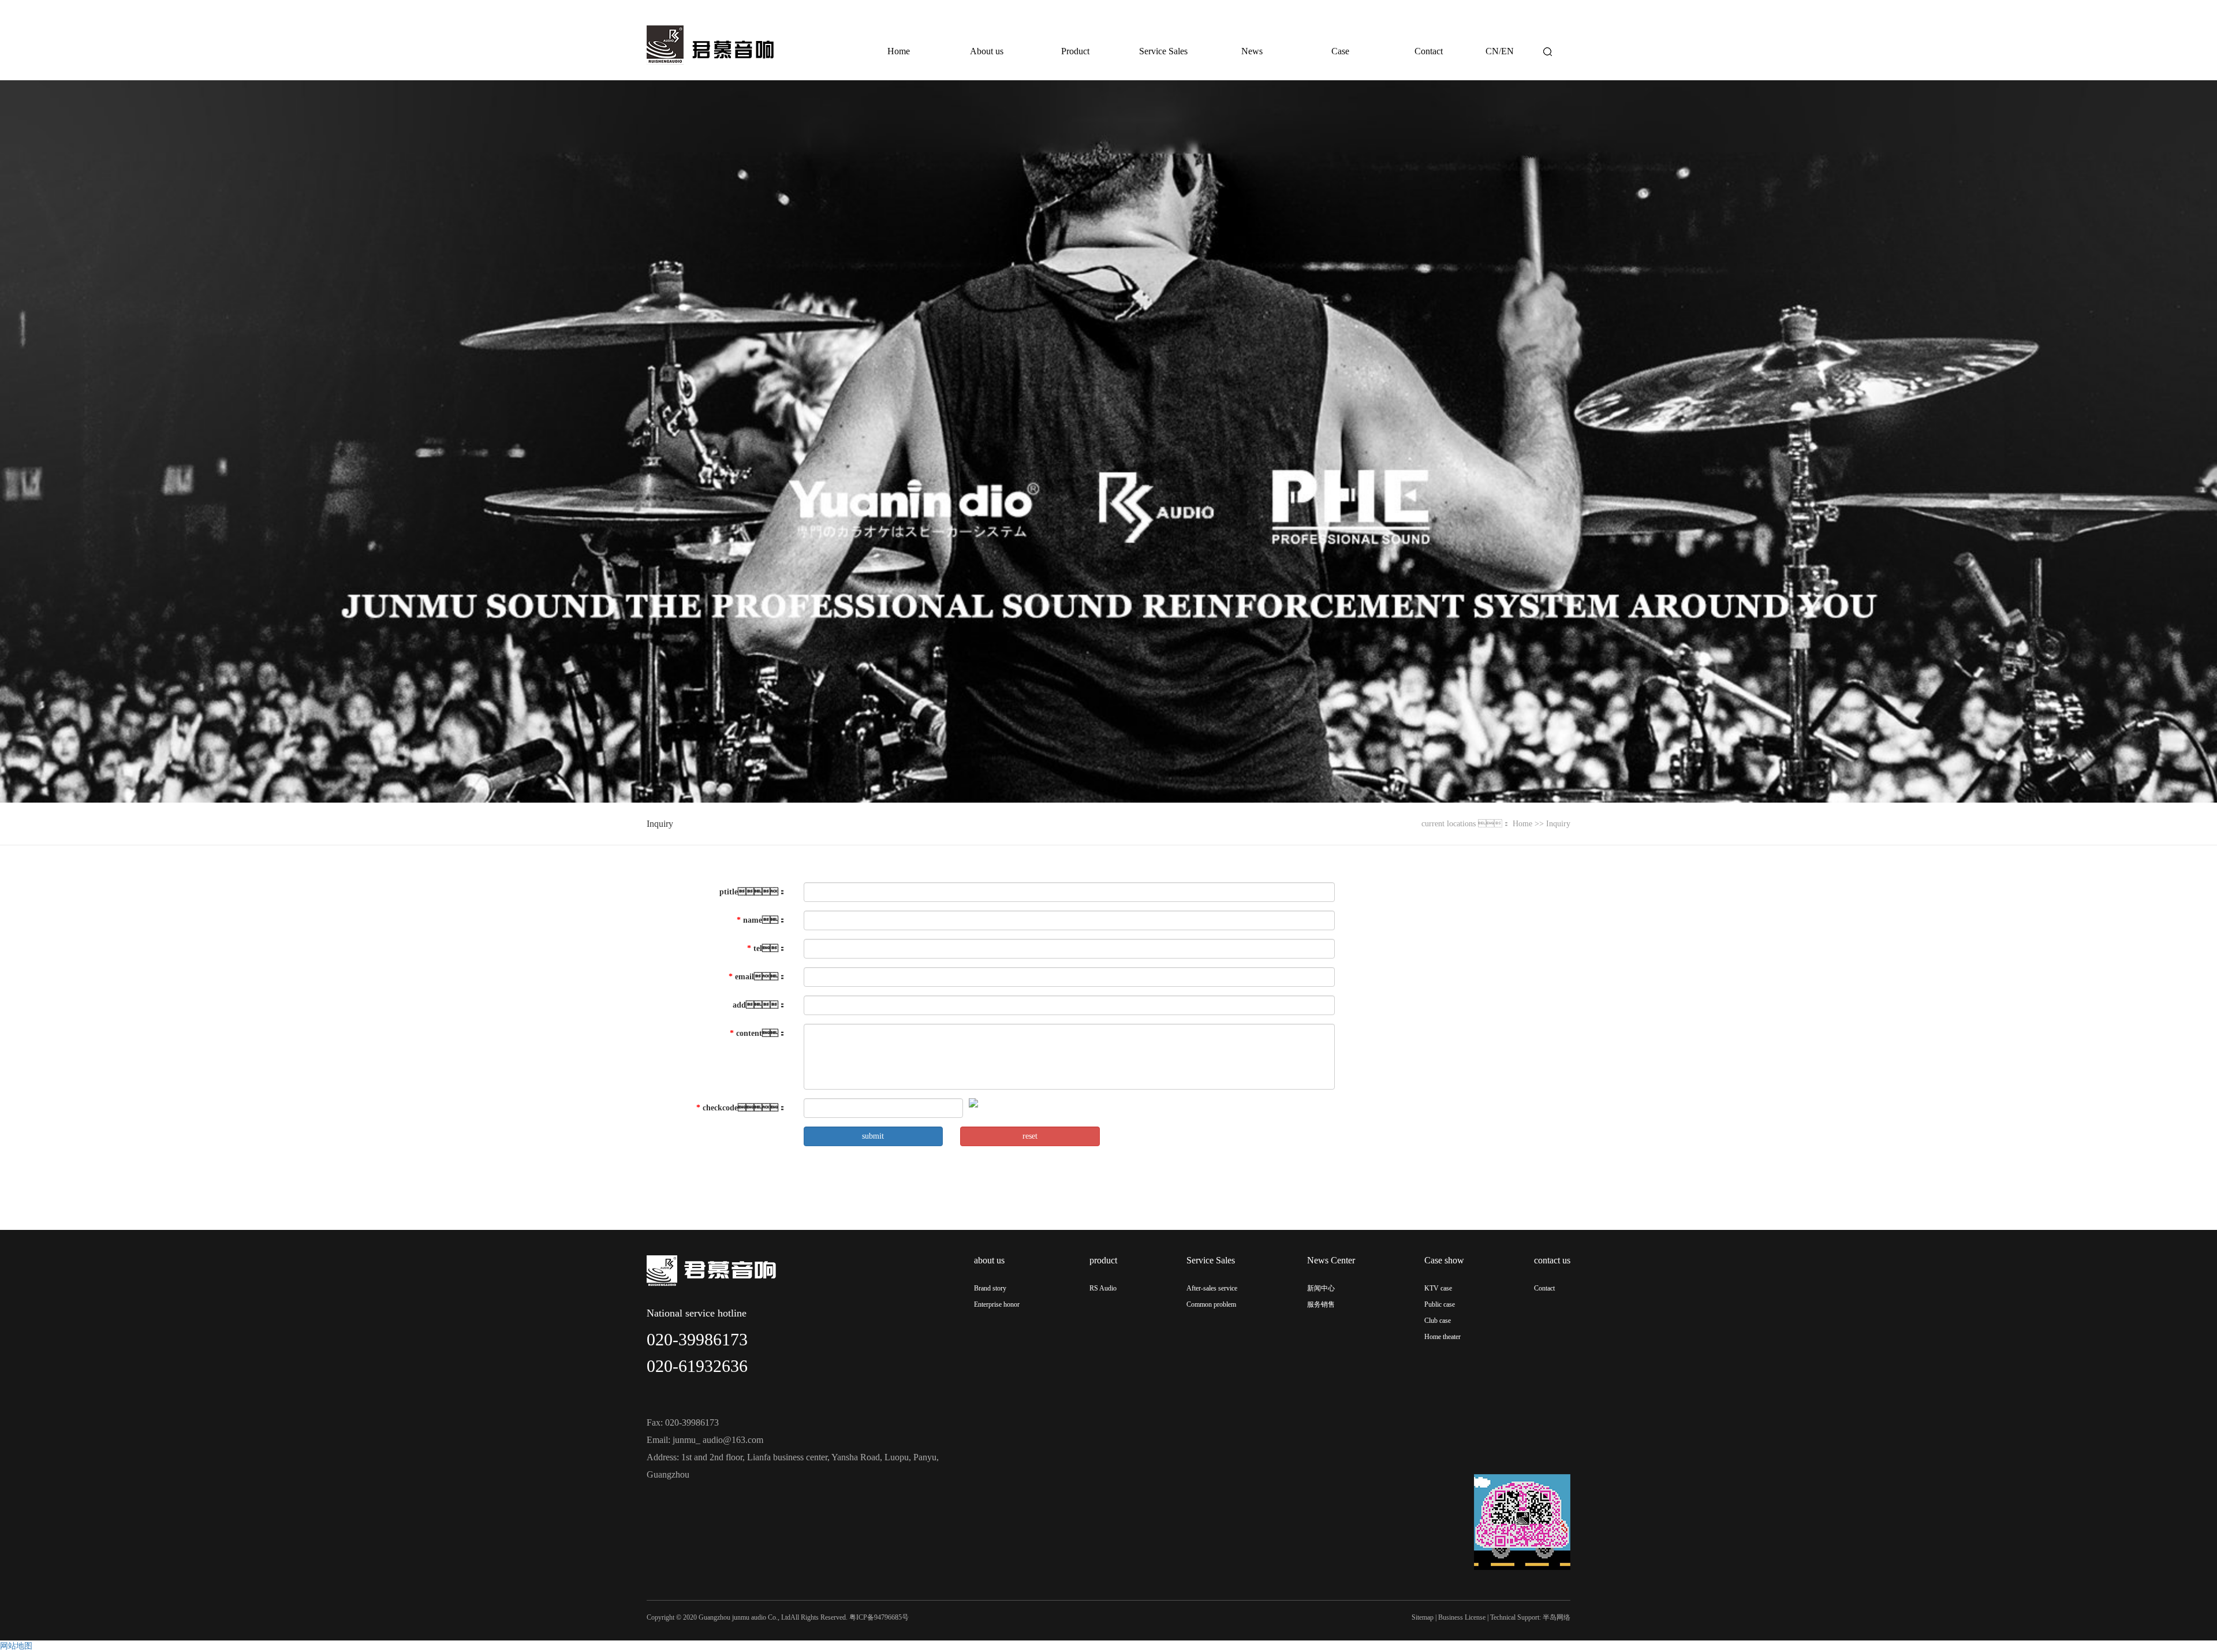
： (762, 920)
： (759, 1005)
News (1252, 51)
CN (1492, 51)
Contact (1429, 51)
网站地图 (16, 1646)
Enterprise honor (997, 1304)
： (753, 892)
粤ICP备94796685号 (879, 1617)
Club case (1438, 1321)
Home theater (1442, 1337)
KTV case (1438, 1288)
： (757, 977)
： (767, 948)
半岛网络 (1557, 1617)
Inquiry (660, 824)
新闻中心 (1321, 1288)
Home (899, 51)
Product (1075, 51)
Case (1340, 51)
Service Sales (1163, 51)
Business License (1462, 1617)
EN (1507, 51)
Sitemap (1423, 1617)
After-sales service (1212, 1288)
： (741, 1108)
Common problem (1211, 1304)
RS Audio (1103, 1288)
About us (987, 51)
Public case (1440, 1304)
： (758, 1033)
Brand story (990, 1288)
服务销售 (1321, 1304)
